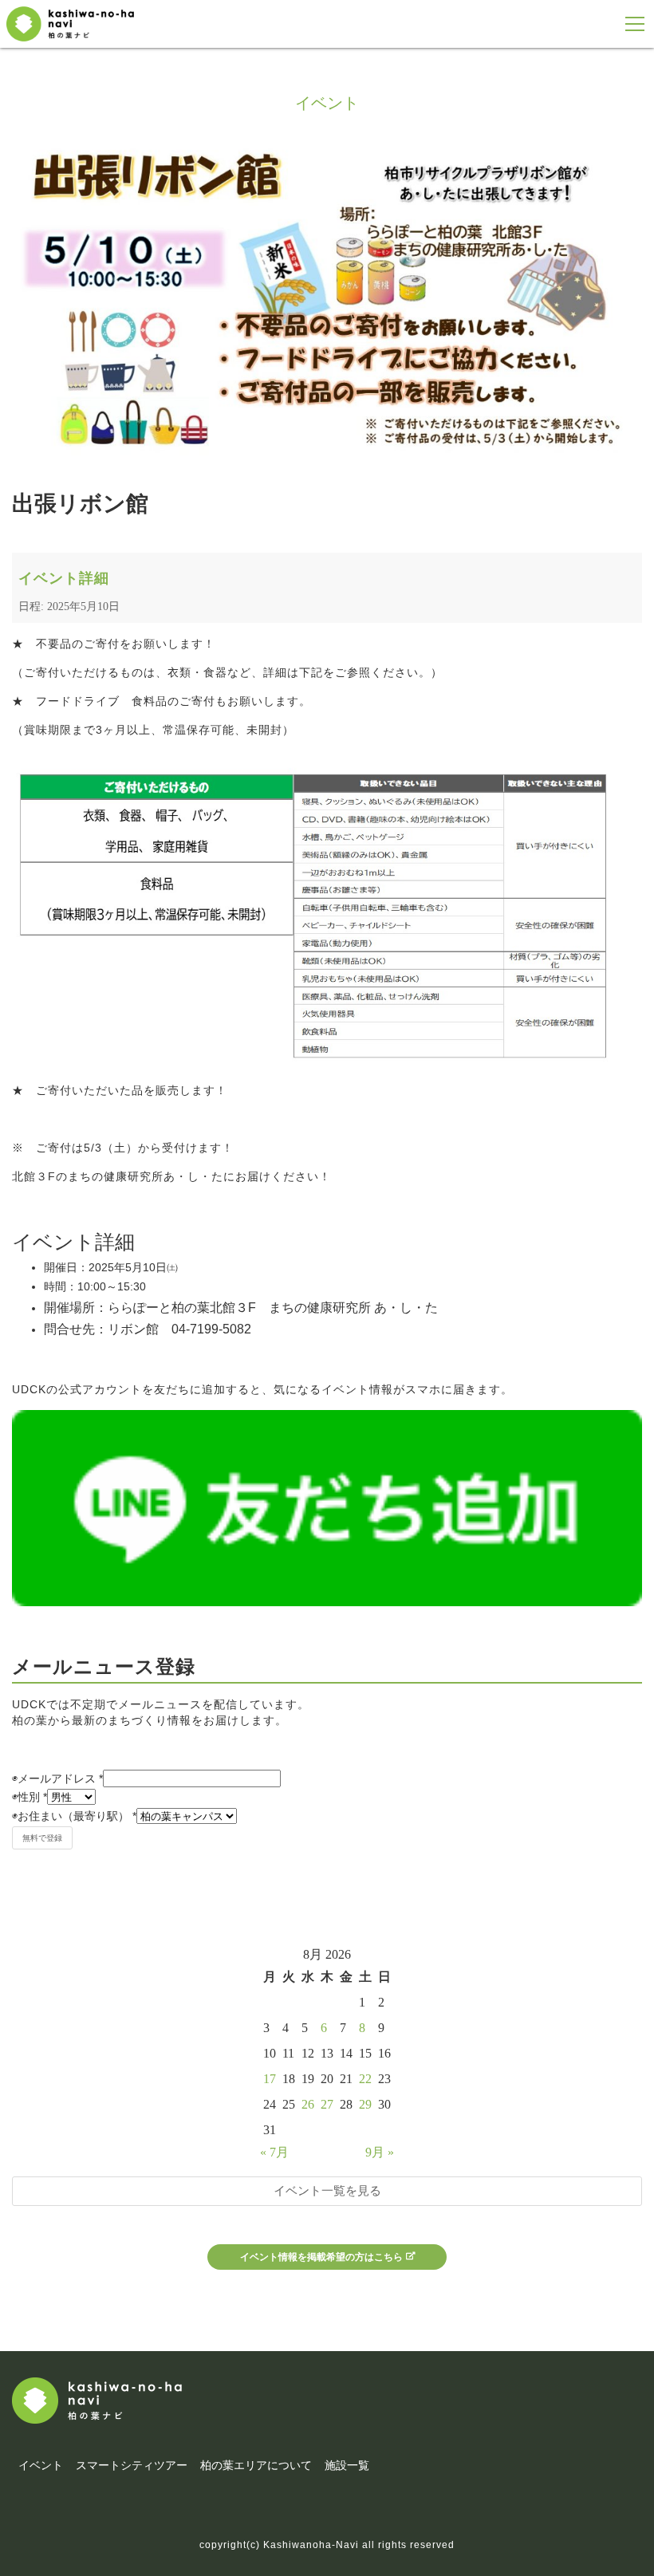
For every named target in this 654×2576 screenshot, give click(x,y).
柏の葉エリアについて (256, 2465)
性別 (30, 1797)
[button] (635, 24)
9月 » (380, 2152)
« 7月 (274, 2152)
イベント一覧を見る (327, 2190)
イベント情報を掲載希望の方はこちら (321, 2257)
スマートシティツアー (132, 2465)
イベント (41, 2465)
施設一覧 (347, 2465)
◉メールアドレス (57, 1778)
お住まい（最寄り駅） (74, 1816)
